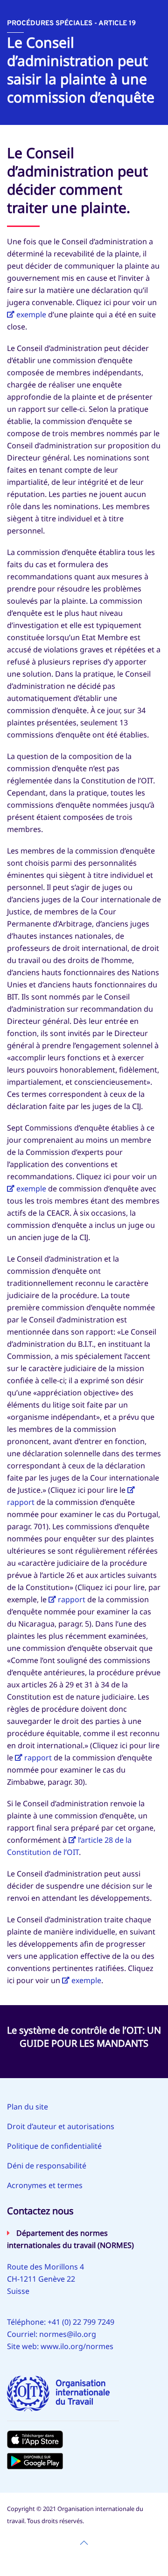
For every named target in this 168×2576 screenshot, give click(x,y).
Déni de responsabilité (47, 2166)
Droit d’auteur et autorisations (61, 2126)
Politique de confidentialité (54, 2146)
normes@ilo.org (68, 2334)
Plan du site (28, 2107)
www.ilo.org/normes (77, 2346)
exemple (31, 314)
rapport (72, 1599)
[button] (84, 2543)
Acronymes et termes (45, 2185)
